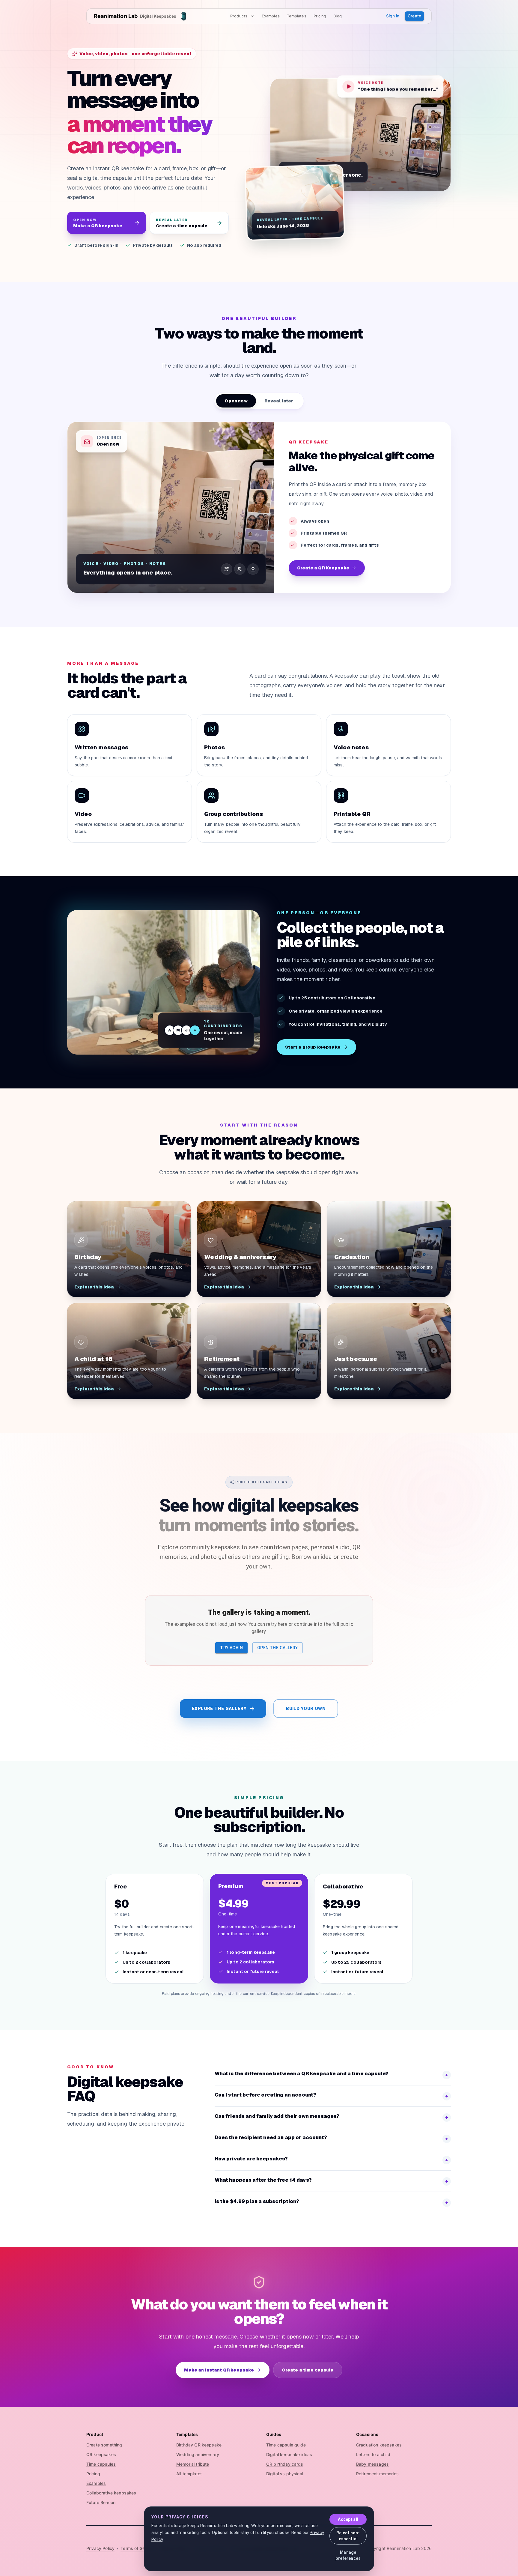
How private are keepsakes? (332, 2159)
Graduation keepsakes (379, 2445)
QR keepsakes (101, 2454)
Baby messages (372, 2464)
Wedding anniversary (198, 2454)
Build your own (306, 1709)
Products (239, 16)
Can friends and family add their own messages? (332, 2117)
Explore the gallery (219, 1709)
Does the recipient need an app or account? (332, 2138)
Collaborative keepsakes (111, 2493)
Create (414, 16)
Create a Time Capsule (324, 568)
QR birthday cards (285, 2464)
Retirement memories (377, 2474)
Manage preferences (348, 2555)
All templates (189, 2474)
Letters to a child (373, 2454)
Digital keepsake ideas (289, 2454)
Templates (297, 16)
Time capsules (101, 2464)
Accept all (348, 2519)
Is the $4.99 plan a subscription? (332, 2202)
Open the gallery (277, 1648)
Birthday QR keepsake (199, 2445)
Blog (337, 16)
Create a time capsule (308, 2370)
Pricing (320, 16)
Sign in (393, 16)
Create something (104, 2445)
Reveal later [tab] (279, 401)
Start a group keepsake (313, 1047)
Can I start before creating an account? (332, 2095)
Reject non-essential (348, 2536)
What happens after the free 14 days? (332, 2181)
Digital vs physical (285, 2474)
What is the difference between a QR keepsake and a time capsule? (332, 2074)
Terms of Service (137, 2548)
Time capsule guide (286, 2445)
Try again (231, 1648)
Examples (271, 16)
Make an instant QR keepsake (219, 2370)
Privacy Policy (100, 2548)
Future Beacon (101, 2502)
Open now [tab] (236, 401)
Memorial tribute (193, 2464)
